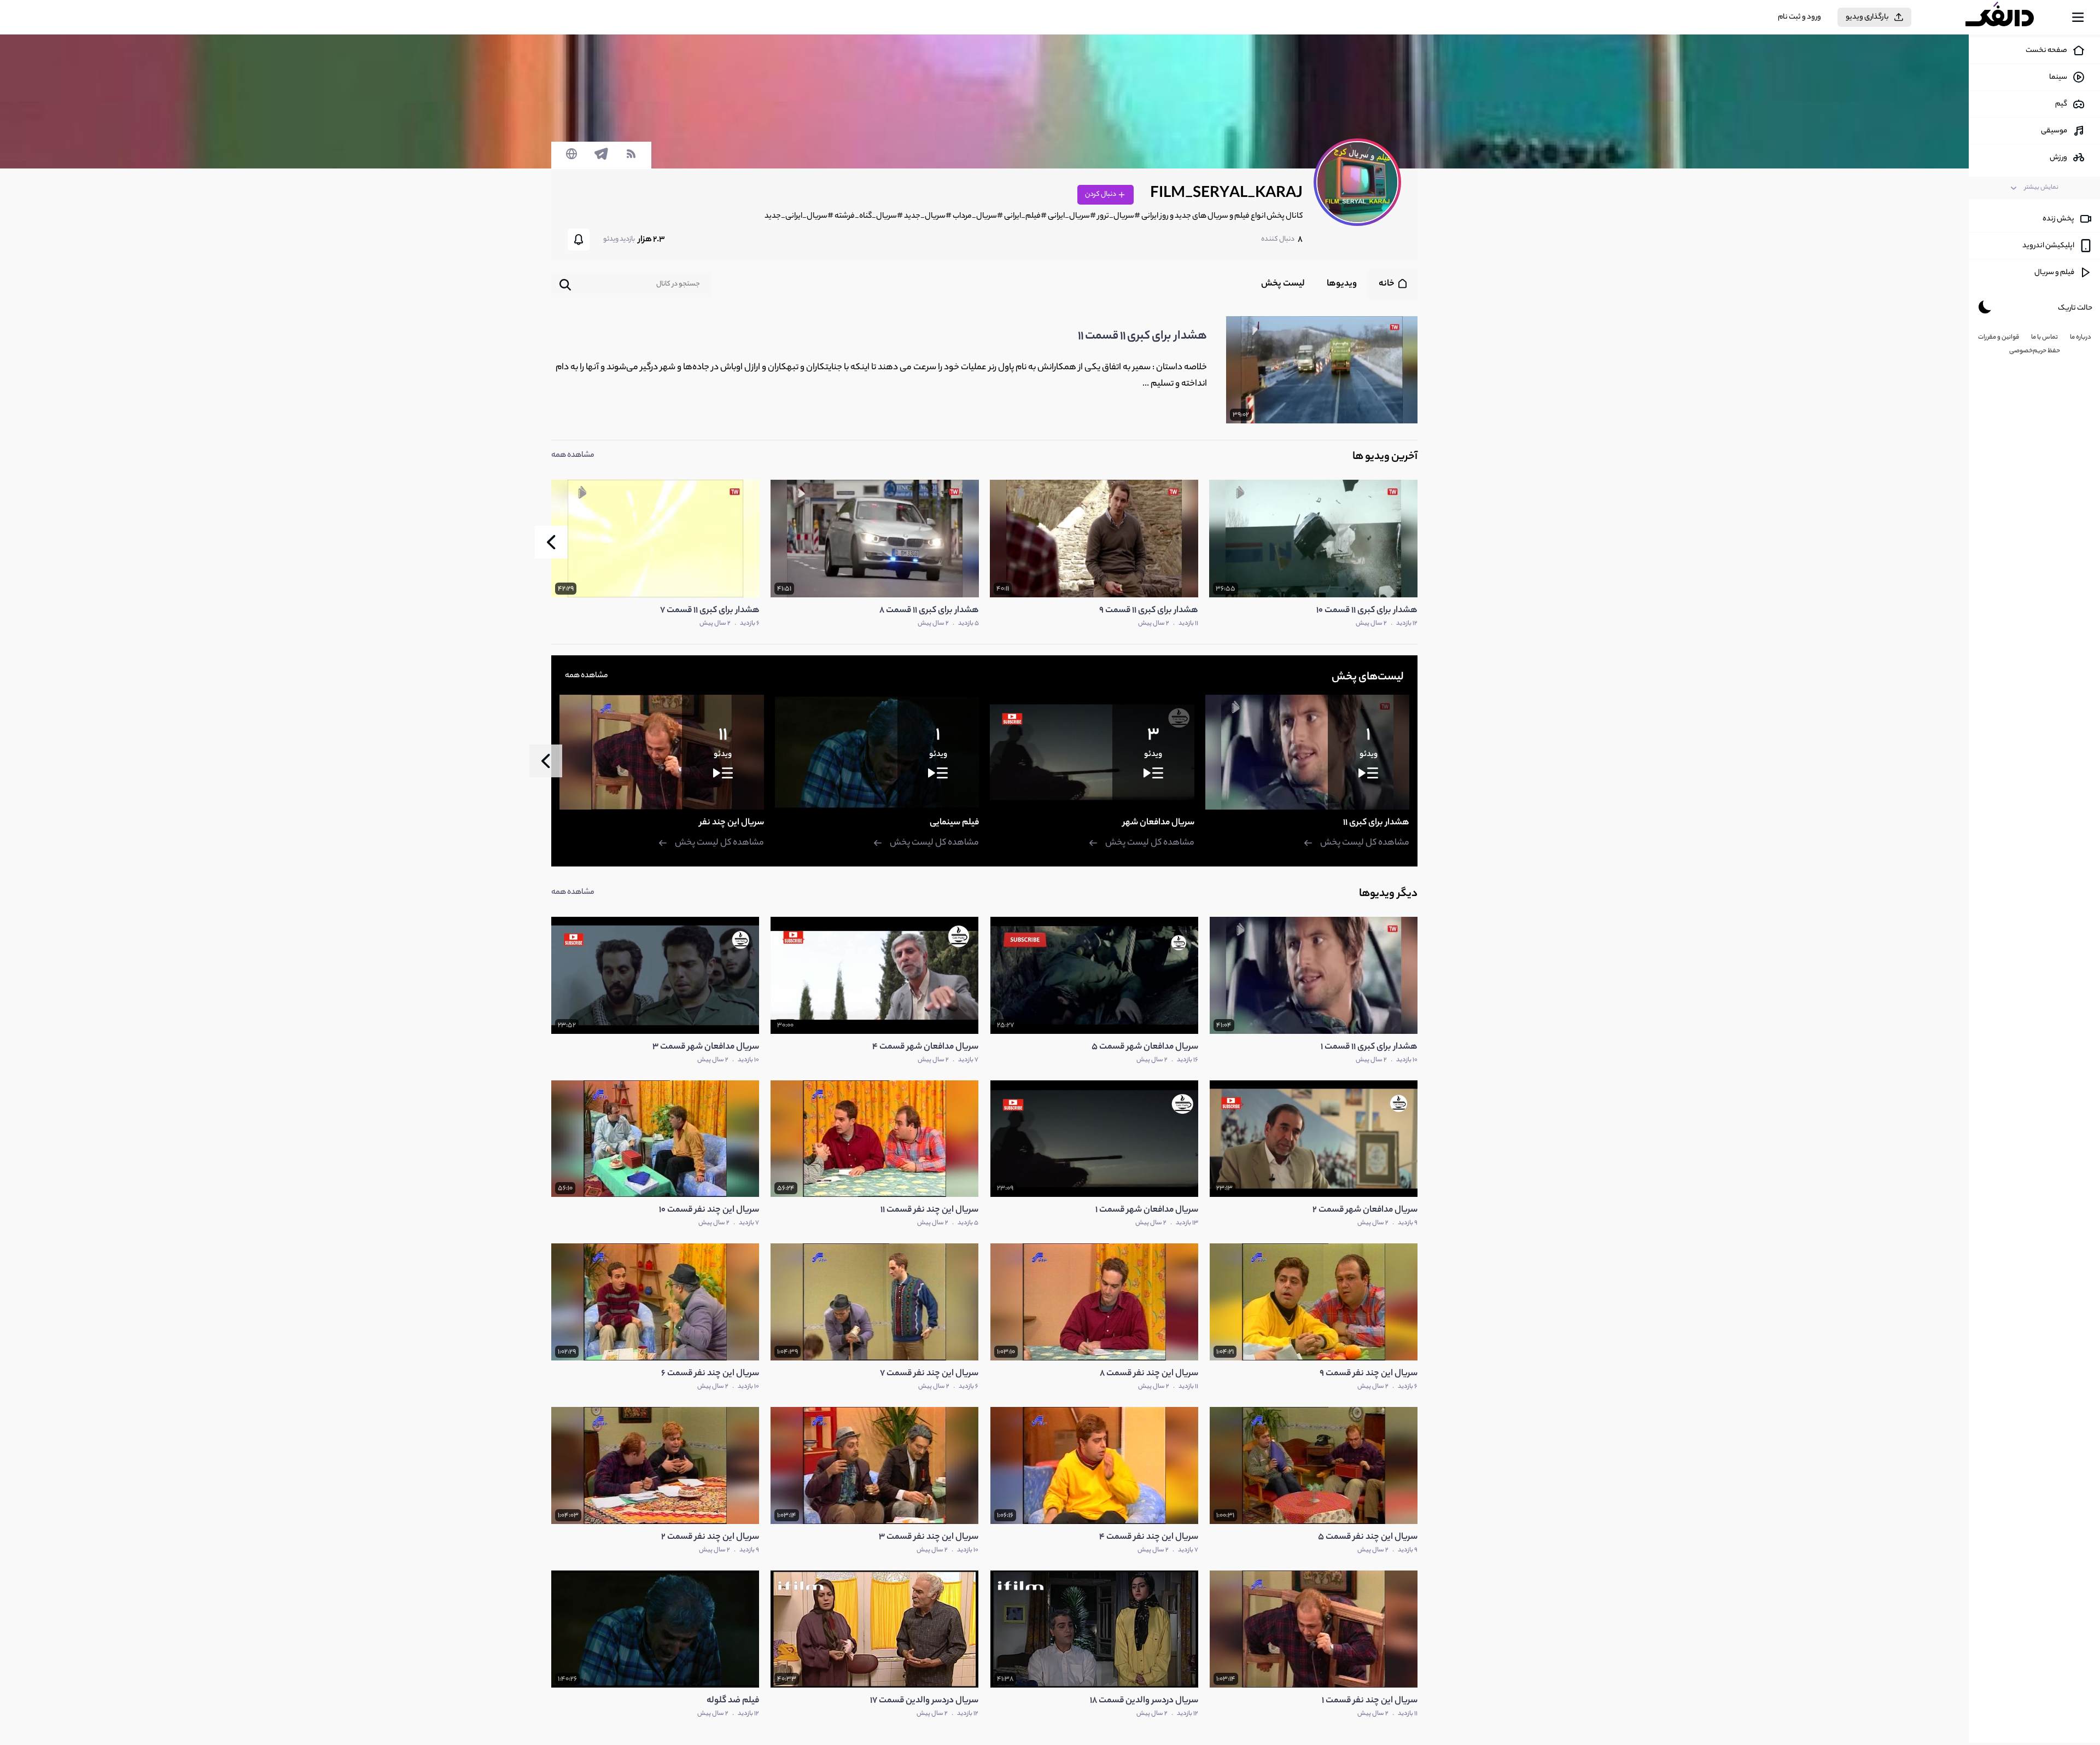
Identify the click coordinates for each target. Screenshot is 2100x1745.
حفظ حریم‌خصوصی (2035, 351)
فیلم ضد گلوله (733, 1701)
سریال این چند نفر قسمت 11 (929, 1210)
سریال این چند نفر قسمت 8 (1149, 1374)
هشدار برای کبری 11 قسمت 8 (929, 611)
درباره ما (2081, 338)
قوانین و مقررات (1999, 338)
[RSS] (631, 159)
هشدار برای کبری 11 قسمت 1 (1369, 1047)
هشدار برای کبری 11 (1376, 823)
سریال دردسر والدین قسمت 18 (1144, 1701)
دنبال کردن (1101, 194)
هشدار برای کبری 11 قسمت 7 (710, 611)
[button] (551, 542)
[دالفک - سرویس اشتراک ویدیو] (2009, 18)
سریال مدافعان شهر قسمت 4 (925, 1047)
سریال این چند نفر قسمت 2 (710, 1537)
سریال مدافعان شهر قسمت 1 (1147, 1210)
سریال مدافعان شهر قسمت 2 (1365, 1210)
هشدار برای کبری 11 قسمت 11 (1142, 336)
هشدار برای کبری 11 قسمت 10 (1367, 611)
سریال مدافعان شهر (1159, 823)
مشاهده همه (573, 456)
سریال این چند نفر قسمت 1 (1370, 1701)
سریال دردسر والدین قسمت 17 (924, 1701)
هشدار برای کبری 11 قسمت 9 (1149, 611)
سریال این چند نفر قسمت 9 (1369, 1374)
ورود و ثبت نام (1799, 17)
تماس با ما (2044, 338)
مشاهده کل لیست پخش (1365, 843)
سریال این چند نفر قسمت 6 (710, 1374)
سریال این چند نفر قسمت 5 (1368, 1537)
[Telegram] (601, 159)
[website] (571, 159)
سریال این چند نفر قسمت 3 (929, 1537)
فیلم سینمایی (954, 823)
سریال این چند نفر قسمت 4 (1149, 1537)
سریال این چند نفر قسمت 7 (929, 1374)
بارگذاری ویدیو (1867, 17)
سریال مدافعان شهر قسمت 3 (706, 1047)
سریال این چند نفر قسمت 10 (709, 1210)
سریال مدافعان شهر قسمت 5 (1145, 1047)
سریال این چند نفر (732, 823)
